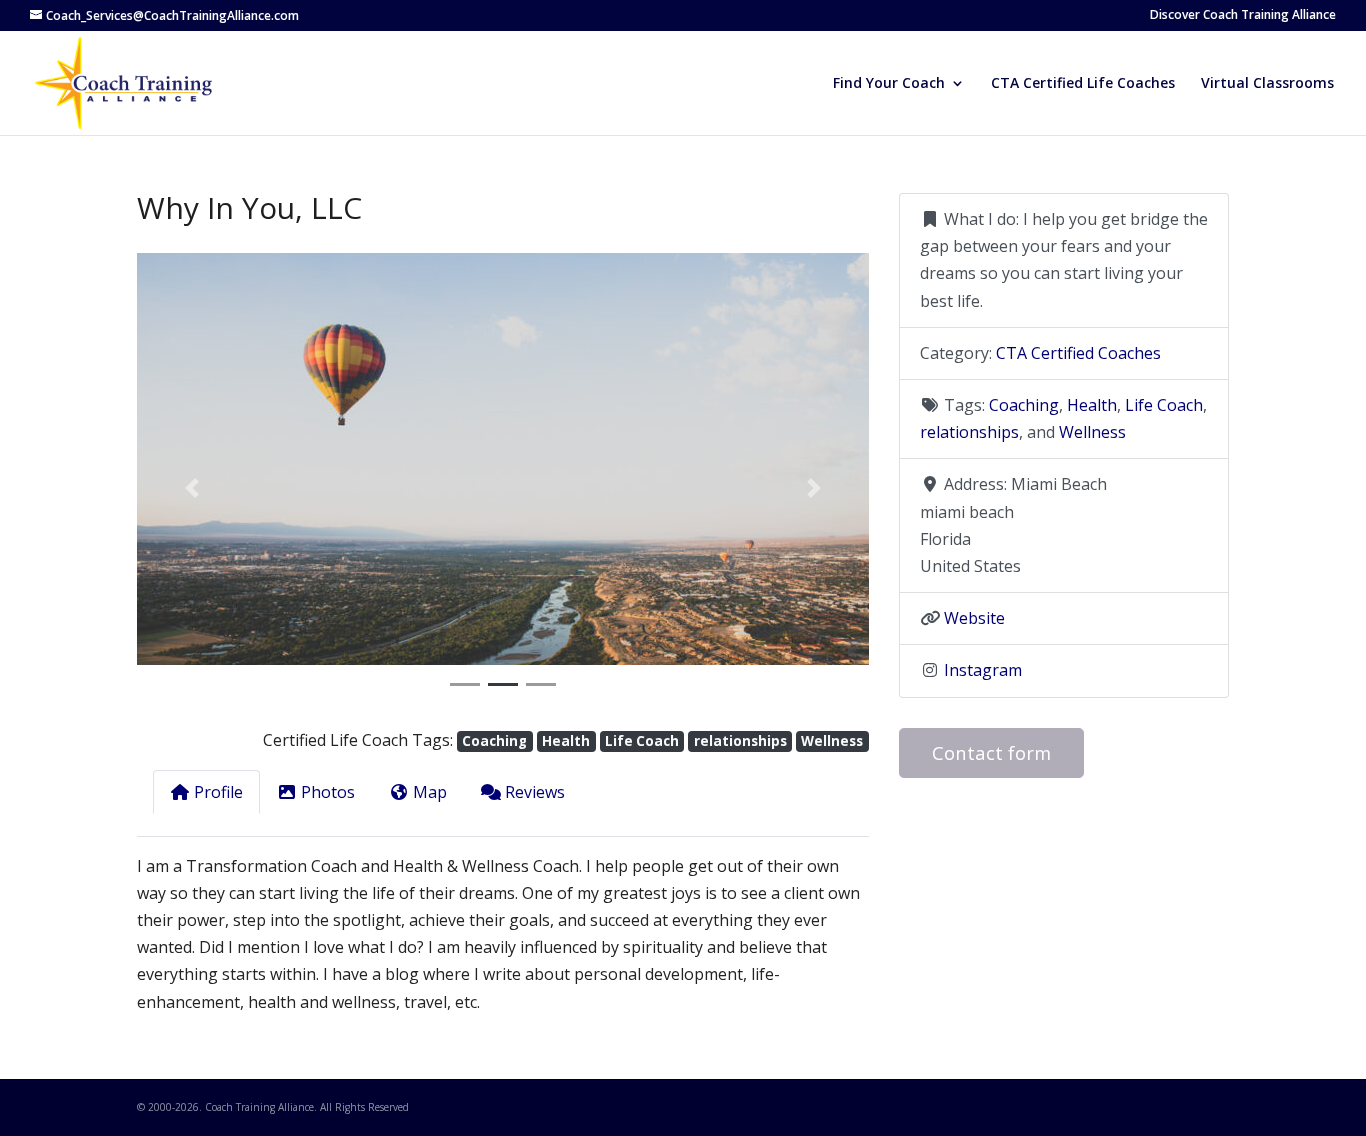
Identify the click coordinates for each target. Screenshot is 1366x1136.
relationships (740, 741)
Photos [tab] (328, 792)
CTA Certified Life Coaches (1083, 84)
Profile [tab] (218, 792)
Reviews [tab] (535, 792)
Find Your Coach (889, 84)
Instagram (983, 670)
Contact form (991, 752)
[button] (192, 488)
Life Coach (642, 741)
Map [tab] (430, 792)
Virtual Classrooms (1267, 84)
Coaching (494, 741)
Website (974, 618)
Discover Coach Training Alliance (1243, 16)
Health (566, 741)
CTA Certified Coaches (1078, 353)
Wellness (832, 741)
